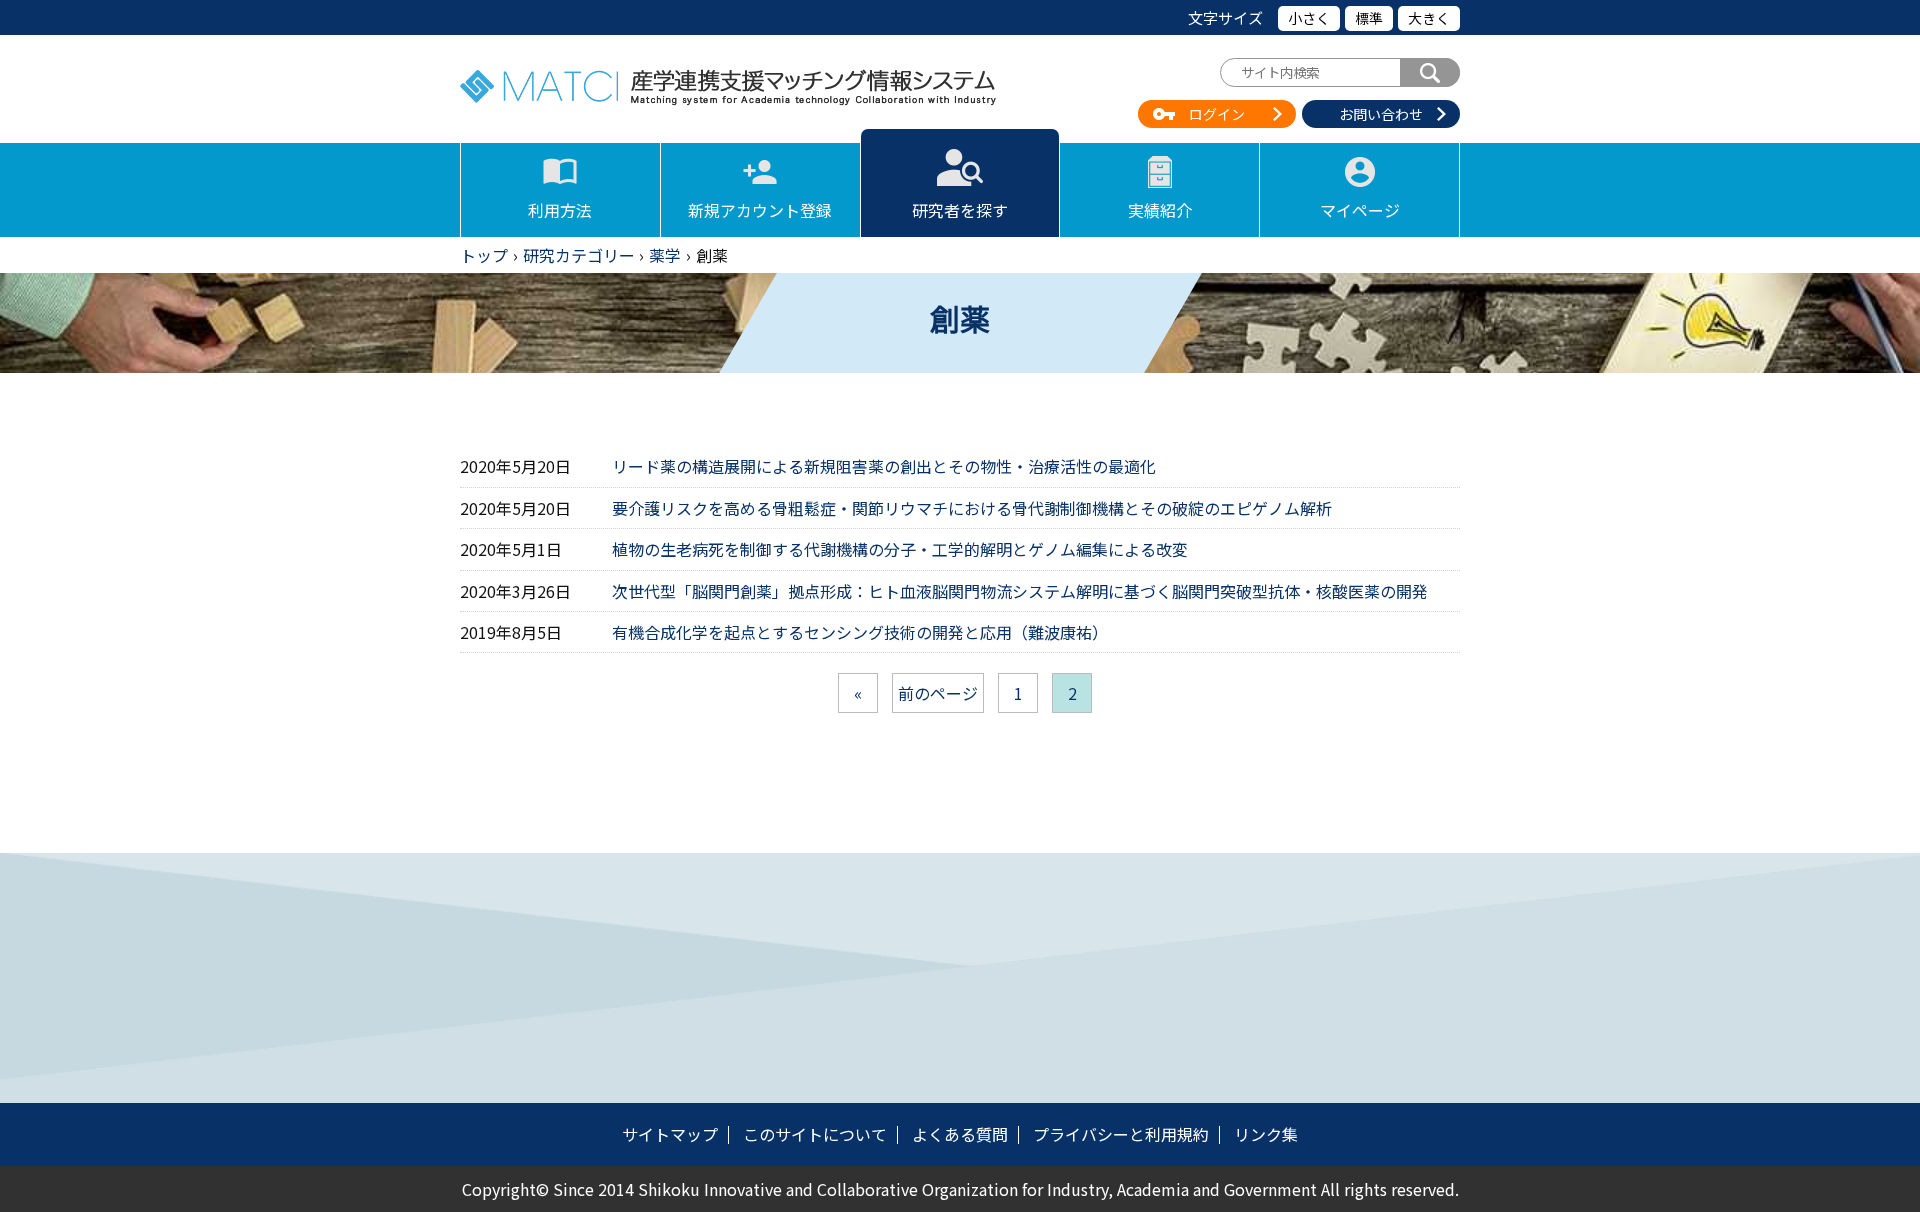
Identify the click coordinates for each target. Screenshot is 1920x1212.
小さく (1309, 18)
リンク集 (1266, 1134)
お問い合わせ (1381, 114)
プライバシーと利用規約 (1121, 1134)
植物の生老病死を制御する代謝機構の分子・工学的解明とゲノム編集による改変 (900, 549)
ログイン (1217, 114)
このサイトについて (815, 1134)
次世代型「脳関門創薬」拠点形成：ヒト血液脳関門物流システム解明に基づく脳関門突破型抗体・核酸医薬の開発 (1020, 591)
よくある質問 (960, 1134)
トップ (484, 255)
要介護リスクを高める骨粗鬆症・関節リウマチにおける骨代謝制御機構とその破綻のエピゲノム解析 (972, 508)
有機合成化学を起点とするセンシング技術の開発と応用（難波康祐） (860, 632)
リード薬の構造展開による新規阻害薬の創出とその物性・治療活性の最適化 (884, 466)
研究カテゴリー (579, 255)
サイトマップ (670, 1134)
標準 (1369, 18)
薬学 (665, 255)
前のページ (938, 693)
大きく (1429, 18)
